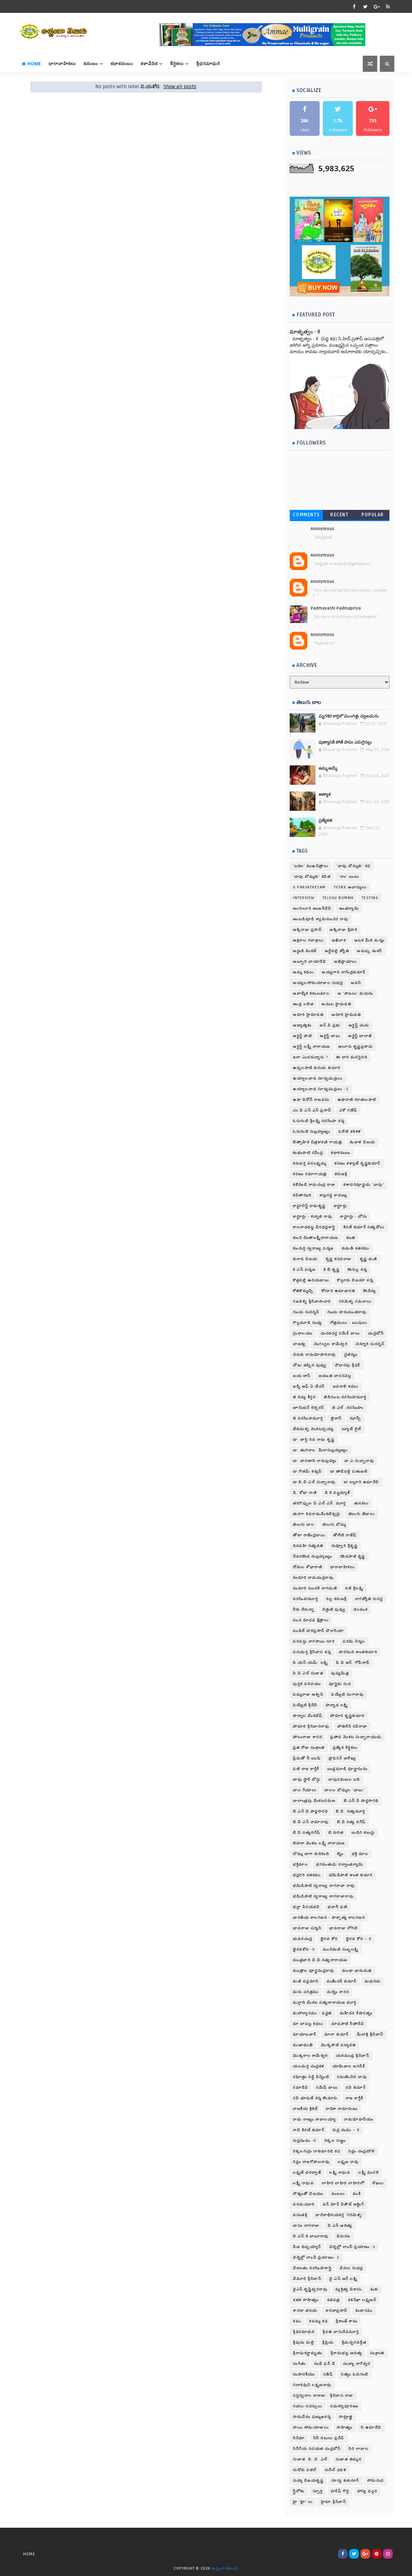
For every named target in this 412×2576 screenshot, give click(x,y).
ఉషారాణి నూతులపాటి (357, 1100)
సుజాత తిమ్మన (349, 2459)
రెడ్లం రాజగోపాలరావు (311, 2162)
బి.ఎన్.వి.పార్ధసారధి (310, 1811)
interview (304, 898)
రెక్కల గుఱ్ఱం (335, 2141)
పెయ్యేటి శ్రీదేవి (305, 1705)
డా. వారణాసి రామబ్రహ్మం (315, 1461)
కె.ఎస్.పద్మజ (304, 1270)
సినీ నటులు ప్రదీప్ (329, 2438)
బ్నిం (340, 1854)
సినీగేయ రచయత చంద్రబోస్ (317, 2449)
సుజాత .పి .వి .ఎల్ (310, 2459)
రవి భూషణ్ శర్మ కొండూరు (315, 2098)
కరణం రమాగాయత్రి (310, 1174)
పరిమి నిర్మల (354, 1641)
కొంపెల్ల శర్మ (357, 1270)
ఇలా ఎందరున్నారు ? (310, 1057)
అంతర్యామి (349, 909)
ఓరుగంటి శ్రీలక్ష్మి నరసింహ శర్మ (319, 1121)
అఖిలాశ (339, 940)
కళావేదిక (149, 64)
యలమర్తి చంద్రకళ (309, 2066)
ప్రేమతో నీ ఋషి (307, 1758)
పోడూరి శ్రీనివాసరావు (311, 1726)
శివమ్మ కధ (318, 2321)
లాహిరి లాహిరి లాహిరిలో (343, 2183)
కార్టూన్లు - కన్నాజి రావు (313, 1217)
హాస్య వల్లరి (367, 2491)
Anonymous (322, 529)
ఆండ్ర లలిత (303, 1004)
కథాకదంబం (122, 64)
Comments (306, 515)
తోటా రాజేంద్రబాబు (309, 1535)
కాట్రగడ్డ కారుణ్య (334, 1195)
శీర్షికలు (177, 64)
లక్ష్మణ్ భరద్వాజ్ (307, 2173)
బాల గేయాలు (305, 1790)
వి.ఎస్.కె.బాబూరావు (311, 2236)
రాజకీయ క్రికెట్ (305, 2109)
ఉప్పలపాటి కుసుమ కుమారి (317, 1068)
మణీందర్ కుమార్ (342, 1981)
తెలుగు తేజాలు (362, 1514)
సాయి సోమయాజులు (311, 2427)
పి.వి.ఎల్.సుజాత (308, 1673)
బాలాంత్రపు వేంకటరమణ (314, 1801)
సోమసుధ (375, 2481)
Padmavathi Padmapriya (336, 608)
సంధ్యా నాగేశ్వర (357, 2364)
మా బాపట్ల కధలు (308, 2024)
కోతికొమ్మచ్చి (303, 1291)
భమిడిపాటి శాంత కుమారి (351, 1875)
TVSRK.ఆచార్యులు (350, 887)
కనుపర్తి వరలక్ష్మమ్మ (310, 1163)
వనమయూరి (304, 2204)
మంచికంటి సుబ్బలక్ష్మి (341, 1949)
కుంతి (351, 1238)
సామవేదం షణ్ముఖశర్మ (312, 2417)
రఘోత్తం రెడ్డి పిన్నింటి (311, 2077)
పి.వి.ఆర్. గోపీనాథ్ (353, 1663)
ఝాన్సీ (356, 1418)
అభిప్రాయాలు (346, 962)
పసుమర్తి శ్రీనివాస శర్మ (312, 1652)
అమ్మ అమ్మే (328, 768)
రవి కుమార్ (356, 2088)
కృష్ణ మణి (369, 1259)
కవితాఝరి (302, 1195)
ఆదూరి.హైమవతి (346, 1015)
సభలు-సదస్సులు (308, 2406)
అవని (356, 983)
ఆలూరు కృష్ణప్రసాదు (356, 1047)
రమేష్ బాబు (327, 2088)
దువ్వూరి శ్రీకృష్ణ (345, 1546)
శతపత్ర (333, 2300)
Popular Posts (373, 516)
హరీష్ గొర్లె (340, 2491)
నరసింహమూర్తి (305, 1599)
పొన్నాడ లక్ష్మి (337, 1705)
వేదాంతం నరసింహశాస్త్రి (312, 2268)
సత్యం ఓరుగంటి (355, 2374)
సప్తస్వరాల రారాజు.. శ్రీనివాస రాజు (323, 2396)
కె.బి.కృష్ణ (332, 1270)
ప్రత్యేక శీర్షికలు (345, 1748)
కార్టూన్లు (341, 1206)
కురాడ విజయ (305, 1259)
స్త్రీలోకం (299, 2491)
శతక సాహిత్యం (306, 2300)
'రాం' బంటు (349, 877)
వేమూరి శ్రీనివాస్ (307, 2279)
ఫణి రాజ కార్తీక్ (306, 1769)
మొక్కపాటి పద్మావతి (338, 2045)
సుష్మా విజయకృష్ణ (308, 2481)
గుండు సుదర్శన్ (306, 1312)
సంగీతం (300, 2364)
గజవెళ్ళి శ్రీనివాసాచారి (312, 1302)
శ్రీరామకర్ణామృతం (308, 2353)
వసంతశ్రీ (300, 2215)
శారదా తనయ (305, 2311)
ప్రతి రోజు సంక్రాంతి (309, 1748)
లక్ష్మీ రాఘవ (303, 2183)
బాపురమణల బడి (344, 1780)
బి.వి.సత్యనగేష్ (307, 1833)
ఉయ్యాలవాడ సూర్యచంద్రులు (318, 1078)
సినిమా (299, 2438)
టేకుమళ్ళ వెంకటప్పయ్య (313, 1429)
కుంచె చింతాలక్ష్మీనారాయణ (316, 1238)
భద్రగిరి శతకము (307, 1875)
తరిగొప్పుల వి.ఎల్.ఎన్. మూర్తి (319, 1503)
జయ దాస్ (302, 1376)
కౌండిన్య (370, 1291)
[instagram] (388, 2554)
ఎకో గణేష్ (348, 1110)
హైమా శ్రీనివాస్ (334, 2502)
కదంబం (91, 64)
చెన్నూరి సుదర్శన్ (370, 1344)
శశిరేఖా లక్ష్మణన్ (362, 2300)
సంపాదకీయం (304, 2374)
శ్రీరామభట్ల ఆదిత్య (346, 2353)
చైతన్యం (351, 1355)
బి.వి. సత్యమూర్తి (351, 1811)
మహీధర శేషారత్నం (356, 2013)
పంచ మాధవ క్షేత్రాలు (311, 1620)
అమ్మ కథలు (303, 972)
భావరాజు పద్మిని (307, 1928)
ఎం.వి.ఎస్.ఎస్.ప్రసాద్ (312, 1110)
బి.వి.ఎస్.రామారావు (311, 1822)
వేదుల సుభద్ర (351, 2268)
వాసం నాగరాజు (306, 2226)
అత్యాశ (325, 794)
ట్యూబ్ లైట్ (352, 1429)
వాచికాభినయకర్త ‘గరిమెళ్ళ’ (339, 2215)
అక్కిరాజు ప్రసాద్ (307, 930)
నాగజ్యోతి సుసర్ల (369, 1599)
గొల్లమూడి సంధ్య (308, 1323)
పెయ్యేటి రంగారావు (347, 1695)
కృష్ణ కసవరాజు (339, 1259)
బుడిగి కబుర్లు (363, 1833)
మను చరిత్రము (306, 1992)
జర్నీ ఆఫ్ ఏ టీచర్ (309, 1386)
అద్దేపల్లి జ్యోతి (337, 951)
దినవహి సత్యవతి (308, 1546)
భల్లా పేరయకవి (306, 1907)
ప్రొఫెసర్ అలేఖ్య (342, 1758)
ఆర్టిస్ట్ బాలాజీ (360, 1036)
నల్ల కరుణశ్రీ (337, 1599)
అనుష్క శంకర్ (370, 951)
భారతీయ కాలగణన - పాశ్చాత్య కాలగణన (329, 1918)
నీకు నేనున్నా (304, 1610)
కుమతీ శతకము (356, 1248)
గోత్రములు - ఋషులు (349, 1323)
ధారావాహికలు (62, 64)
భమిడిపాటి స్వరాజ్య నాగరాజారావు (323, 1896)
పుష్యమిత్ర (340, 1673)
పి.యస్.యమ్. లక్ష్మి (310, 1663)
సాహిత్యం (345, 2427)
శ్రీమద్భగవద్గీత (354, 2342)
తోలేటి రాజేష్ (345, 1535)
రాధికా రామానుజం (342, 2109)
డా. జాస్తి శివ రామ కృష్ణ (314, 1440)
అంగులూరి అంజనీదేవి (312, 909)
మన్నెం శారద (338, 1992)
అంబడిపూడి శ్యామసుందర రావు (321, 919)
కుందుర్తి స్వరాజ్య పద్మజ (313, 1248)
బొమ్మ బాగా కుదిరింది (311, 1854)
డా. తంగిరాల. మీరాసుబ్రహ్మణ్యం (320, 1450)
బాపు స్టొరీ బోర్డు (307, 1780)
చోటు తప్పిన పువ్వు (310, 1365)
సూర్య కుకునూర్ (345, 2481)
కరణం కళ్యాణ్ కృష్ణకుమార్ (357, 1163)
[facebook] (354, 6)
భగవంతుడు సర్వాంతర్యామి (340, 1864)
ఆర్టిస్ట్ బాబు (330, 1036)
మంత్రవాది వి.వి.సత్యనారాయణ (320, 1960)
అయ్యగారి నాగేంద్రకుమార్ (344, 972)
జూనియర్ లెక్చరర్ (309, 1408)
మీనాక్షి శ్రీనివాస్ (370, 2034)
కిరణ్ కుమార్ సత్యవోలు (364, 1227)
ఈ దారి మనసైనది (352, 1057)
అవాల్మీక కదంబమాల (311, 993)
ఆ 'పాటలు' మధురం (356, 993)
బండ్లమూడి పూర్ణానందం (348, 1769)
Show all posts (180, 87)
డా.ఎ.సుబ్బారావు (359, 1461)
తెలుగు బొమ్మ (334, 1525)
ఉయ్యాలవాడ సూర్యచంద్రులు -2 (321, 1089)
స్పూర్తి (318, 2491)
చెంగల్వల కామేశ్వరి (331, 1344)
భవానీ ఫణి (337, 1907)
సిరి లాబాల (359, 2449)
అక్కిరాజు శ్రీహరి (343, 930)
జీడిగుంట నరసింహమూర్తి (345, 1397)
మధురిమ (373, 1981)
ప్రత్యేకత (325, 820)
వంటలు (338, 2194)
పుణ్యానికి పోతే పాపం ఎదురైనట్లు (345, 742)
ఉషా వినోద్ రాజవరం (311, 1100)
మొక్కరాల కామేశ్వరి (310, 2056)
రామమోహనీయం (359, 2119)
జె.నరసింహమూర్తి (308, 1418)
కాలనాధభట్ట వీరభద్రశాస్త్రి (314, 1227)
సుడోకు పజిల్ (305, 2470)
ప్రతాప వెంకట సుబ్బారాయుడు (356, 1737)
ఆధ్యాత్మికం (302, 1025)
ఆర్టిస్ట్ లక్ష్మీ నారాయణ (312, 1047)
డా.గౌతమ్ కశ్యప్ (308, 1471)
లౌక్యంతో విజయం (308, 2194)
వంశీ (357, 2194)
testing (370, 898)
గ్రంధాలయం (303, 1333)
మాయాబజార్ (305, 2034)
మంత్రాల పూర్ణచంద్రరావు (314, 1971)
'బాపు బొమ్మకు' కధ (353, 866)
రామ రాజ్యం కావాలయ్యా (314, 2119)
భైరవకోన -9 (304, 1949)
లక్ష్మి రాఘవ (340, 2173)
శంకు (374, 2289)
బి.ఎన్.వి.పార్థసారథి (361, 1801)
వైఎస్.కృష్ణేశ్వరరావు (310, 2289)
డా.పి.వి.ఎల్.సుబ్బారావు (314, 1482)
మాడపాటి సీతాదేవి (348, 2024)
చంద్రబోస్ (376, 1333)
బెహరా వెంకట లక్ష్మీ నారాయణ (319, 1843)
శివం (297, 2321)
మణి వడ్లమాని (306, 1981)
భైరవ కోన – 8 (359, 1939)
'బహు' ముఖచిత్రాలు (311, 866)
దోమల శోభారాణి (308, 1567)
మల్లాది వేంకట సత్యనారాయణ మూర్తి (325, 2003)
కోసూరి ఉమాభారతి (338, 1291)
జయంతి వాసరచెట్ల (335, 1376)
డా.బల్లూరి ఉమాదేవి (361, 1482)
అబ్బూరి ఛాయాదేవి (309, 962)
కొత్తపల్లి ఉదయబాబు (311, 1280)
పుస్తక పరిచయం (307, 1684)
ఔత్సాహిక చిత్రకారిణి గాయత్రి (317, 1142)
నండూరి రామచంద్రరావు (313, 1578)
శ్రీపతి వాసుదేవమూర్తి (341, 2332)
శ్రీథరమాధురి (304, 2332)
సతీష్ (328, 2374)
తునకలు (361, 1503)
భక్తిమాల (300, 1864)
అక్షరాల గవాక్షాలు (308, 940)
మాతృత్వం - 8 (305, 332)
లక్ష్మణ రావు (348, 2162)
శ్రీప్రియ (328, 2342)
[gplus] (377, 6)
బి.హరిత (336, 1833)
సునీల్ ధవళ (336, 2470)
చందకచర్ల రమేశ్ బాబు (340, 1333)
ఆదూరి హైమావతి (308, 1015)
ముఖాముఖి (303, 2045)
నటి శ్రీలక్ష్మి (354, 1588)
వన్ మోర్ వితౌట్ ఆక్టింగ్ (344, 2204)
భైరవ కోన (329, 1939)
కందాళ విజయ (363, 1142)
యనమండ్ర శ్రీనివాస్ (353, 2056)
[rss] (388, 6)
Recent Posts (339, 516)
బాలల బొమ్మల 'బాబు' (344, 1790)
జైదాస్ (336, 1418)
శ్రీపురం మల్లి (304, 2342)
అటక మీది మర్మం (370, 940)
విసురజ (344, 2236)
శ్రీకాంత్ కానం (347, 2321)
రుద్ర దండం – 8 (346, 2130)
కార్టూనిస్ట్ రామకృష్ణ (309, 1206)
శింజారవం (364, 2311)
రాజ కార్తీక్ (355, 2098)
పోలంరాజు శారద (308, 1737)
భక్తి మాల (360, 1854)
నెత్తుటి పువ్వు (334, 1610)
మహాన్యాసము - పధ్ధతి (312, 2013)
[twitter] (365, 6)
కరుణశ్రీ (341, 1174)
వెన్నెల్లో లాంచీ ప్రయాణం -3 (352, 2247)
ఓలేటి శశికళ (350, 1132)
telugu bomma (338, 898)
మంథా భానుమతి (357, 1971)
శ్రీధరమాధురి (208, 64)
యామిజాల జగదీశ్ (349, 2066)
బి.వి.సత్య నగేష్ (351, 1822)
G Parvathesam (309, 887)
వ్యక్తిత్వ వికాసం (349, 2289)
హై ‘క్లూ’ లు (303, 2502)
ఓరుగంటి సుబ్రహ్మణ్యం (312, 1132)
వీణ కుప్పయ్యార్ (307, 2247)
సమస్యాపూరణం (344, 2406)
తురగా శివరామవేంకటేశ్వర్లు (317, 1514)
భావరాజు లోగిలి (343, 1928)
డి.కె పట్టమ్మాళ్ (337, 1493)
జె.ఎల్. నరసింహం (348, 1408)
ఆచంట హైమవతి (336, 1004)
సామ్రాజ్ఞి (346, 2417)
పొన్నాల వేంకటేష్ (308, 1716)
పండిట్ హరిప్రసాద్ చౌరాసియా (318, 1631)
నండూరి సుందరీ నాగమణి (315, 1588)
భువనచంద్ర (303, 1939)
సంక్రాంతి (377, 2353)
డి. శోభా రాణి (305, 1493)
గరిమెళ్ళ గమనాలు (355, 1302)
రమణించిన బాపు (352, 2077)
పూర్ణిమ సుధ (340, 1684)
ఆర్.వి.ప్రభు (330, 1025)
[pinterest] (377, 2554)
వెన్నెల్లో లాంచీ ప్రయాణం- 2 (316, 2258)
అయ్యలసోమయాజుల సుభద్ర (318, 983)
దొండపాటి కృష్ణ (353, 1556)
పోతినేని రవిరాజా (352, 1726)
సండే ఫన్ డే (325, 2364)
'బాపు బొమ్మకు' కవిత (312, 877)
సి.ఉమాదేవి (371, 2427)
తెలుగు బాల (304, 1525)
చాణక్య (299, 1344)
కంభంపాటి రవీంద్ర (308, 1153)
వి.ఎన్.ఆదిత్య (340, 2226)
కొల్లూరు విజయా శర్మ (355, 1280)
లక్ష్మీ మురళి (369, 2173)
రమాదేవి (300, 2088)
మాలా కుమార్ (337, 2034)
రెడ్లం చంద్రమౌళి (362, 2151)
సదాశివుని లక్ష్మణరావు (312, 2385)
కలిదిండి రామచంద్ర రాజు (314, 1185)
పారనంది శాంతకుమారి (358, 1652)
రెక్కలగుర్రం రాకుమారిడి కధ (317, 2151)
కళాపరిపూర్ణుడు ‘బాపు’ (364, 1185)
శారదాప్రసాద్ (336, 2311)
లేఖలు (378, 2183)
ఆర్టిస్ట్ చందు (359, 1025)
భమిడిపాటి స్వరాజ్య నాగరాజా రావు (324, 1886)
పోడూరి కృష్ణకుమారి (347, 1716)
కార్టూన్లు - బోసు (354, 1217)
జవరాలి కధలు (346, 1386)
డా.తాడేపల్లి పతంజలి (349, 1471)
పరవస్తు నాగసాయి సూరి (314, 1641)
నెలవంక (360, 1610)
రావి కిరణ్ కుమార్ (309, 2130)
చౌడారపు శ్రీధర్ (348, 1365)
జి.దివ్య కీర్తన (304, 1397)
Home (34, 64)
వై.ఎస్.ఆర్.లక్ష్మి (343, 2279)
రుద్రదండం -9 (305, 2141)
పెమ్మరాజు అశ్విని (308, 1695)
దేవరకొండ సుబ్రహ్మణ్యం (313, 1556)
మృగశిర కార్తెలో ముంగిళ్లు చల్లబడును (349, 716)
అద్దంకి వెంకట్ (305, 951)
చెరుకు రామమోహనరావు (314, 1355)
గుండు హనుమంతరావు (347, 1312)
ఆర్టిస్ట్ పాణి (302, 1036)
